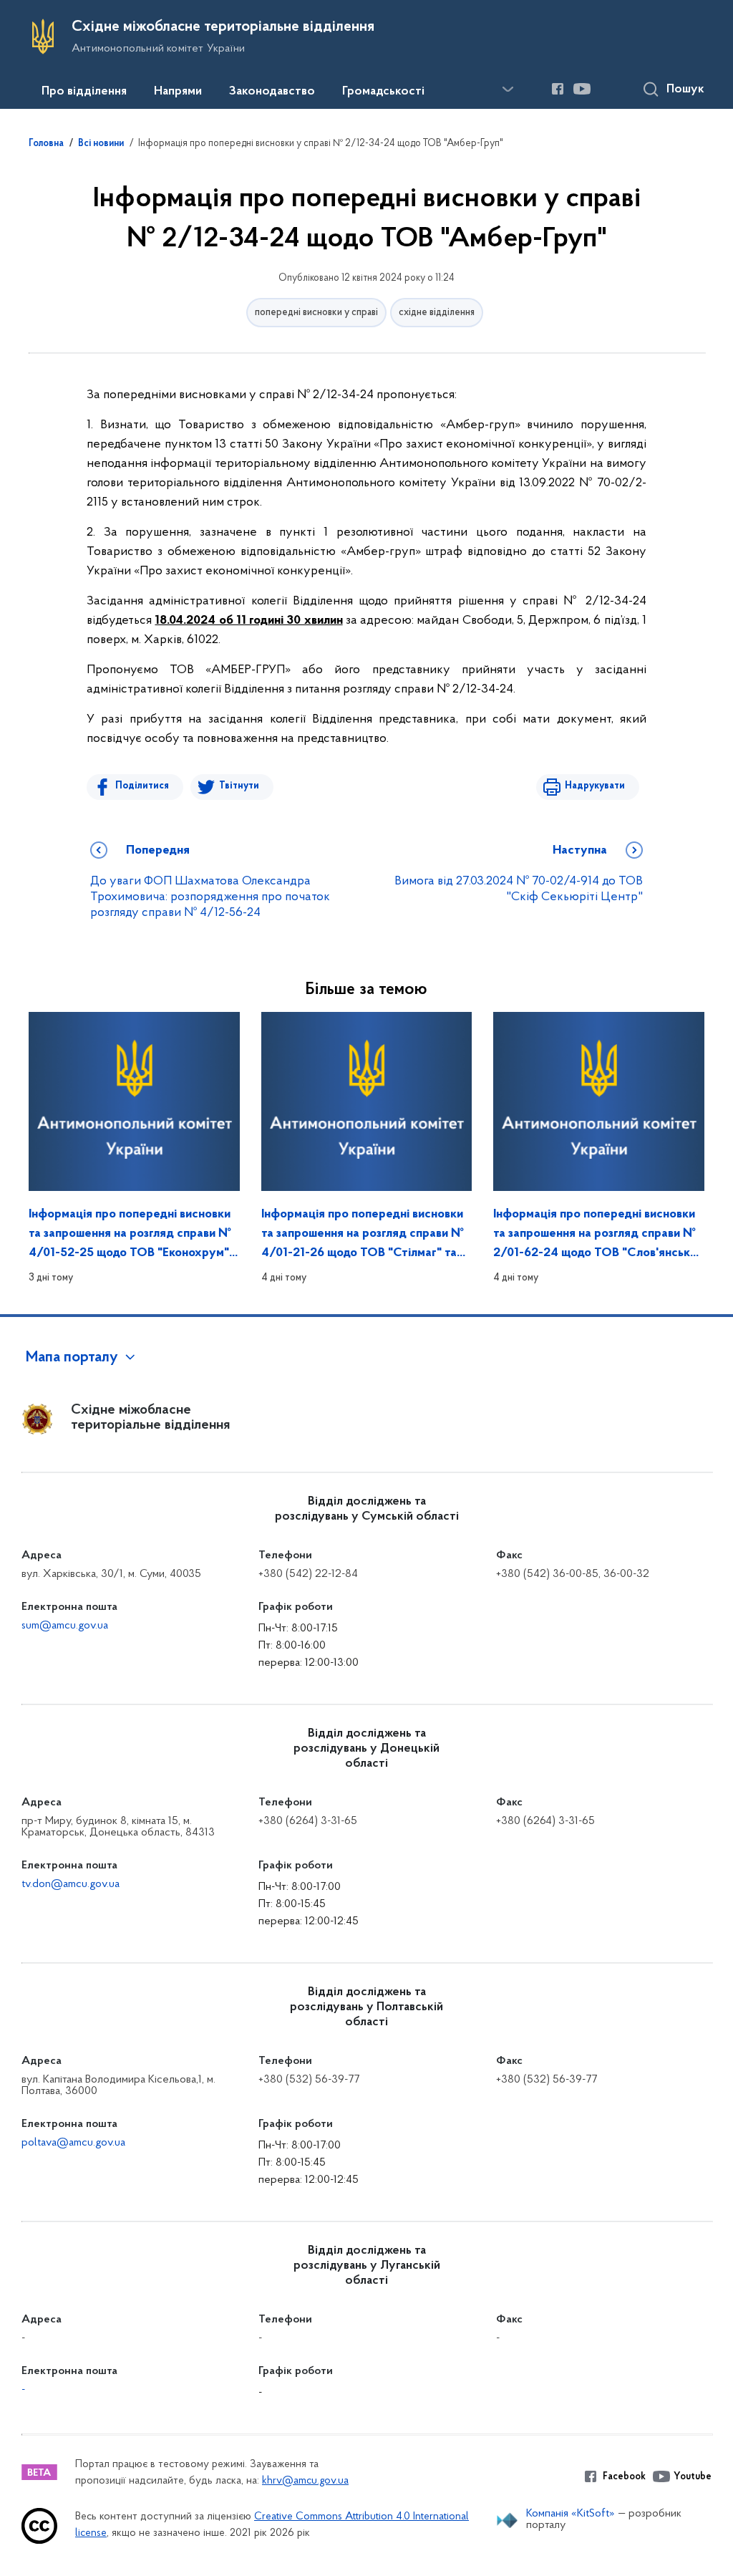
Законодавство (272, 92)
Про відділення (84, 92)
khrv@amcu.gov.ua (305, 2481)
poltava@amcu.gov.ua (73, 2143)
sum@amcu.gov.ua (65, 1626)
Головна (46, 144)
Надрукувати (595, 786)
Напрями (178, 92)
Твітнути (239, 786)
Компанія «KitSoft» (571, 2514)
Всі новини (101, 144)
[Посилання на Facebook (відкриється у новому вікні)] (558, 89)
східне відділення (437, 313)
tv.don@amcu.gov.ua (71, 1884)
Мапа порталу (72, 1358)
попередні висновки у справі (316, 313)
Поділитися (142, 786)
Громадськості (383, 92)
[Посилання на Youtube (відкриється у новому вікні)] (582, 89)
